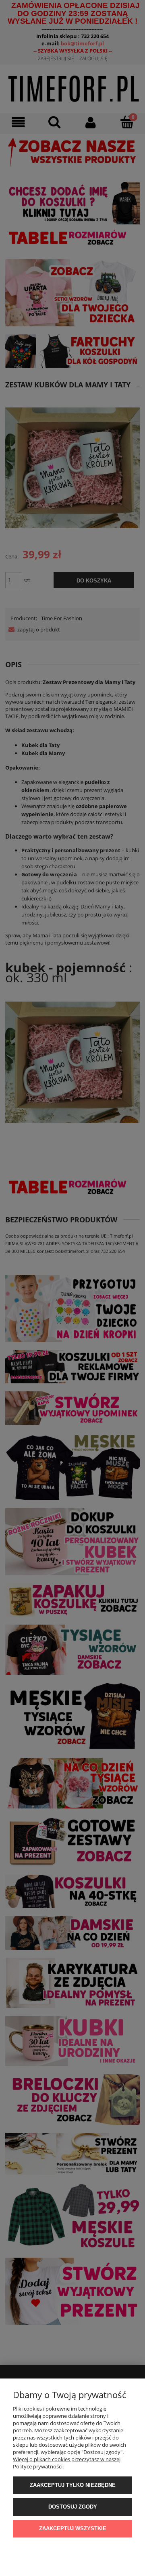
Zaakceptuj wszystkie (73, 2528)
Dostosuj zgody (73, 2507)
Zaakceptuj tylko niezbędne (73, 2485)
